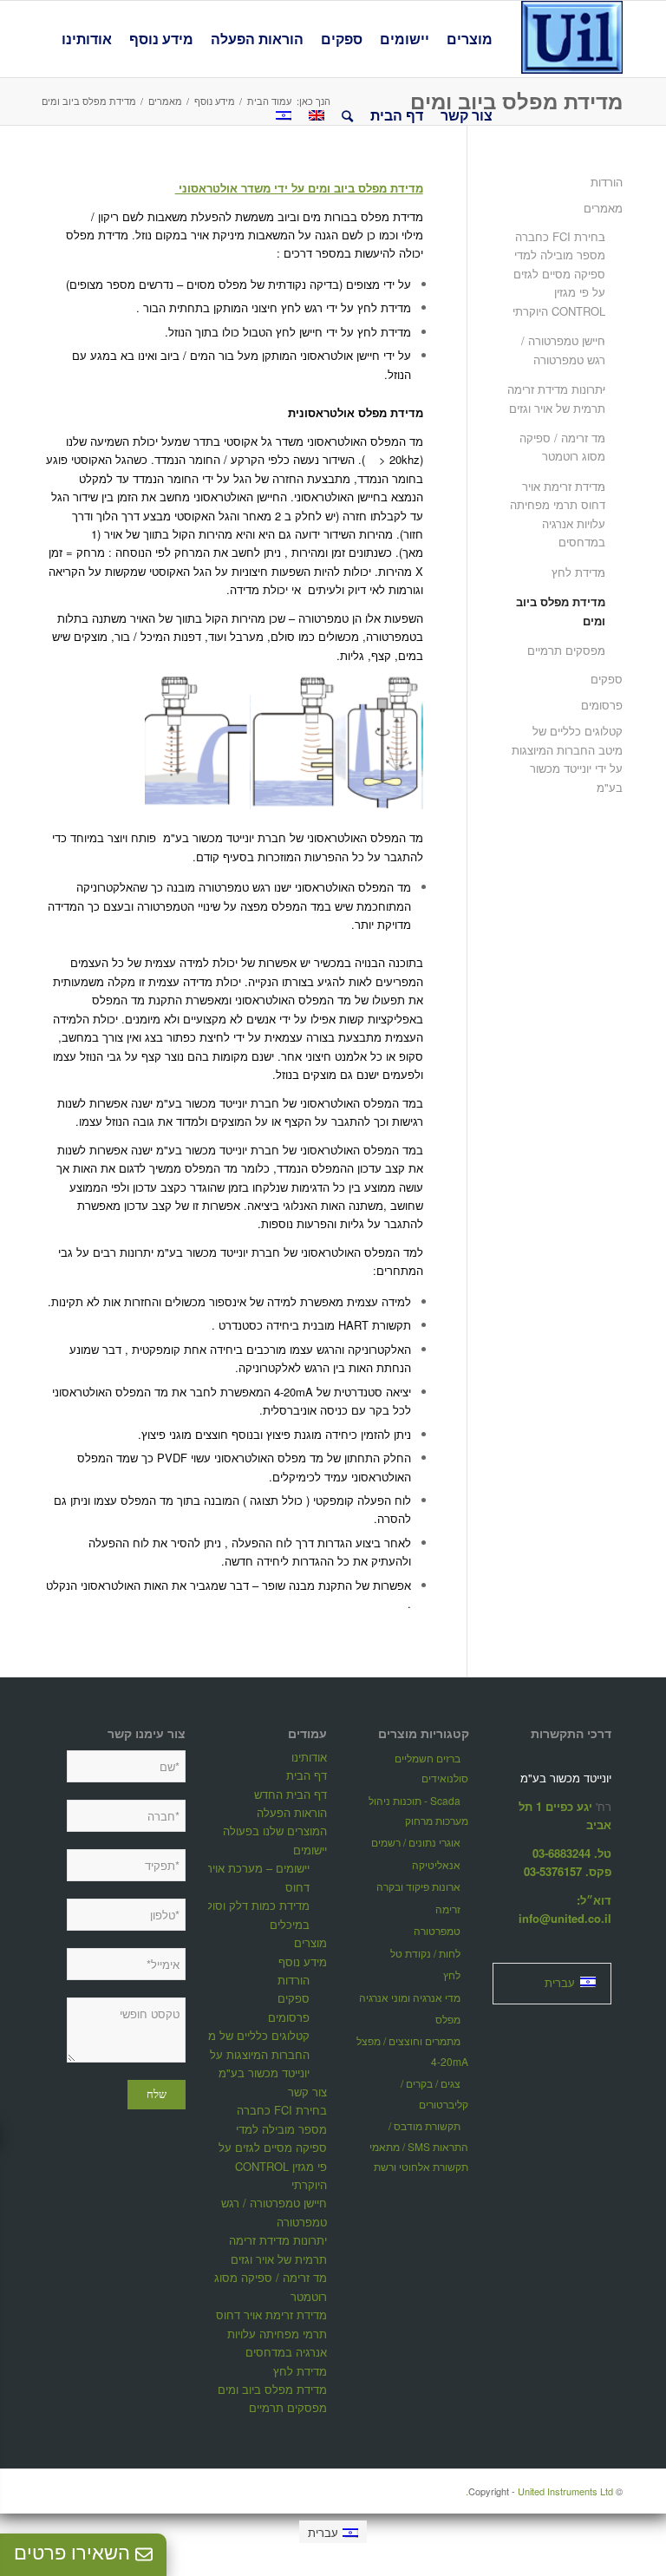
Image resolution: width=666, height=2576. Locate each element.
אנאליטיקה (436, 1864)
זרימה (448, 1909)
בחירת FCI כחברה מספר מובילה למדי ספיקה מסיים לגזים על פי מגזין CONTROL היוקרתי (559, 274)
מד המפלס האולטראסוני (365, 441)
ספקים (607, 679)
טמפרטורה (437, 1930)
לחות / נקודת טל (425, 1953)
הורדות (607, 182)
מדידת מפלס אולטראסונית (356, 412)
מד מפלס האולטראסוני (269, 1458)
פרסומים (602, 705)
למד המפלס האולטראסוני (362, 1252)
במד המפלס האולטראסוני (362, 1103)
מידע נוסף (303, 1961)
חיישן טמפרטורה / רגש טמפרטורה (563, 350)
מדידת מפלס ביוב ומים (516, 101)
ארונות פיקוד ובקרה (418, 1886)
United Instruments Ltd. (539, 2491)
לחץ (452, 1974)
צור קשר (307, 2092)
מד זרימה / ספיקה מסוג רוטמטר (562, 447)
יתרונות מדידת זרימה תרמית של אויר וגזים (556, 398)
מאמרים (603, 208)
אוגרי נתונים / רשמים (416, 1842)
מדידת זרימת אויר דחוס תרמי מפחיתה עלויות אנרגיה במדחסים (558, 514)
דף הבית (307, 1775)
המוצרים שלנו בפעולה (275, 1831)
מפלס (448, 2019)
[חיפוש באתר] (347, 115)
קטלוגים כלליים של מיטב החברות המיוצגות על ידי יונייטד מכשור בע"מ (567, 758)
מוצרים (310, 1942)
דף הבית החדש (291, 1794)
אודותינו (309, 1757)
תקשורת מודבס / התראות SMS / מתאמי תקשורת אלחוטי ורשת (419, 2146)
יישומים (310, 1850)
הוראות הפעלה (292, 1812)
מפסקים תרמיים (566, 650)
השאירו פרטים (75, 2553)
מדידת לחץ (578, 572)
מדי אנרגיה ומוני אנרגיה (410, 1997)
